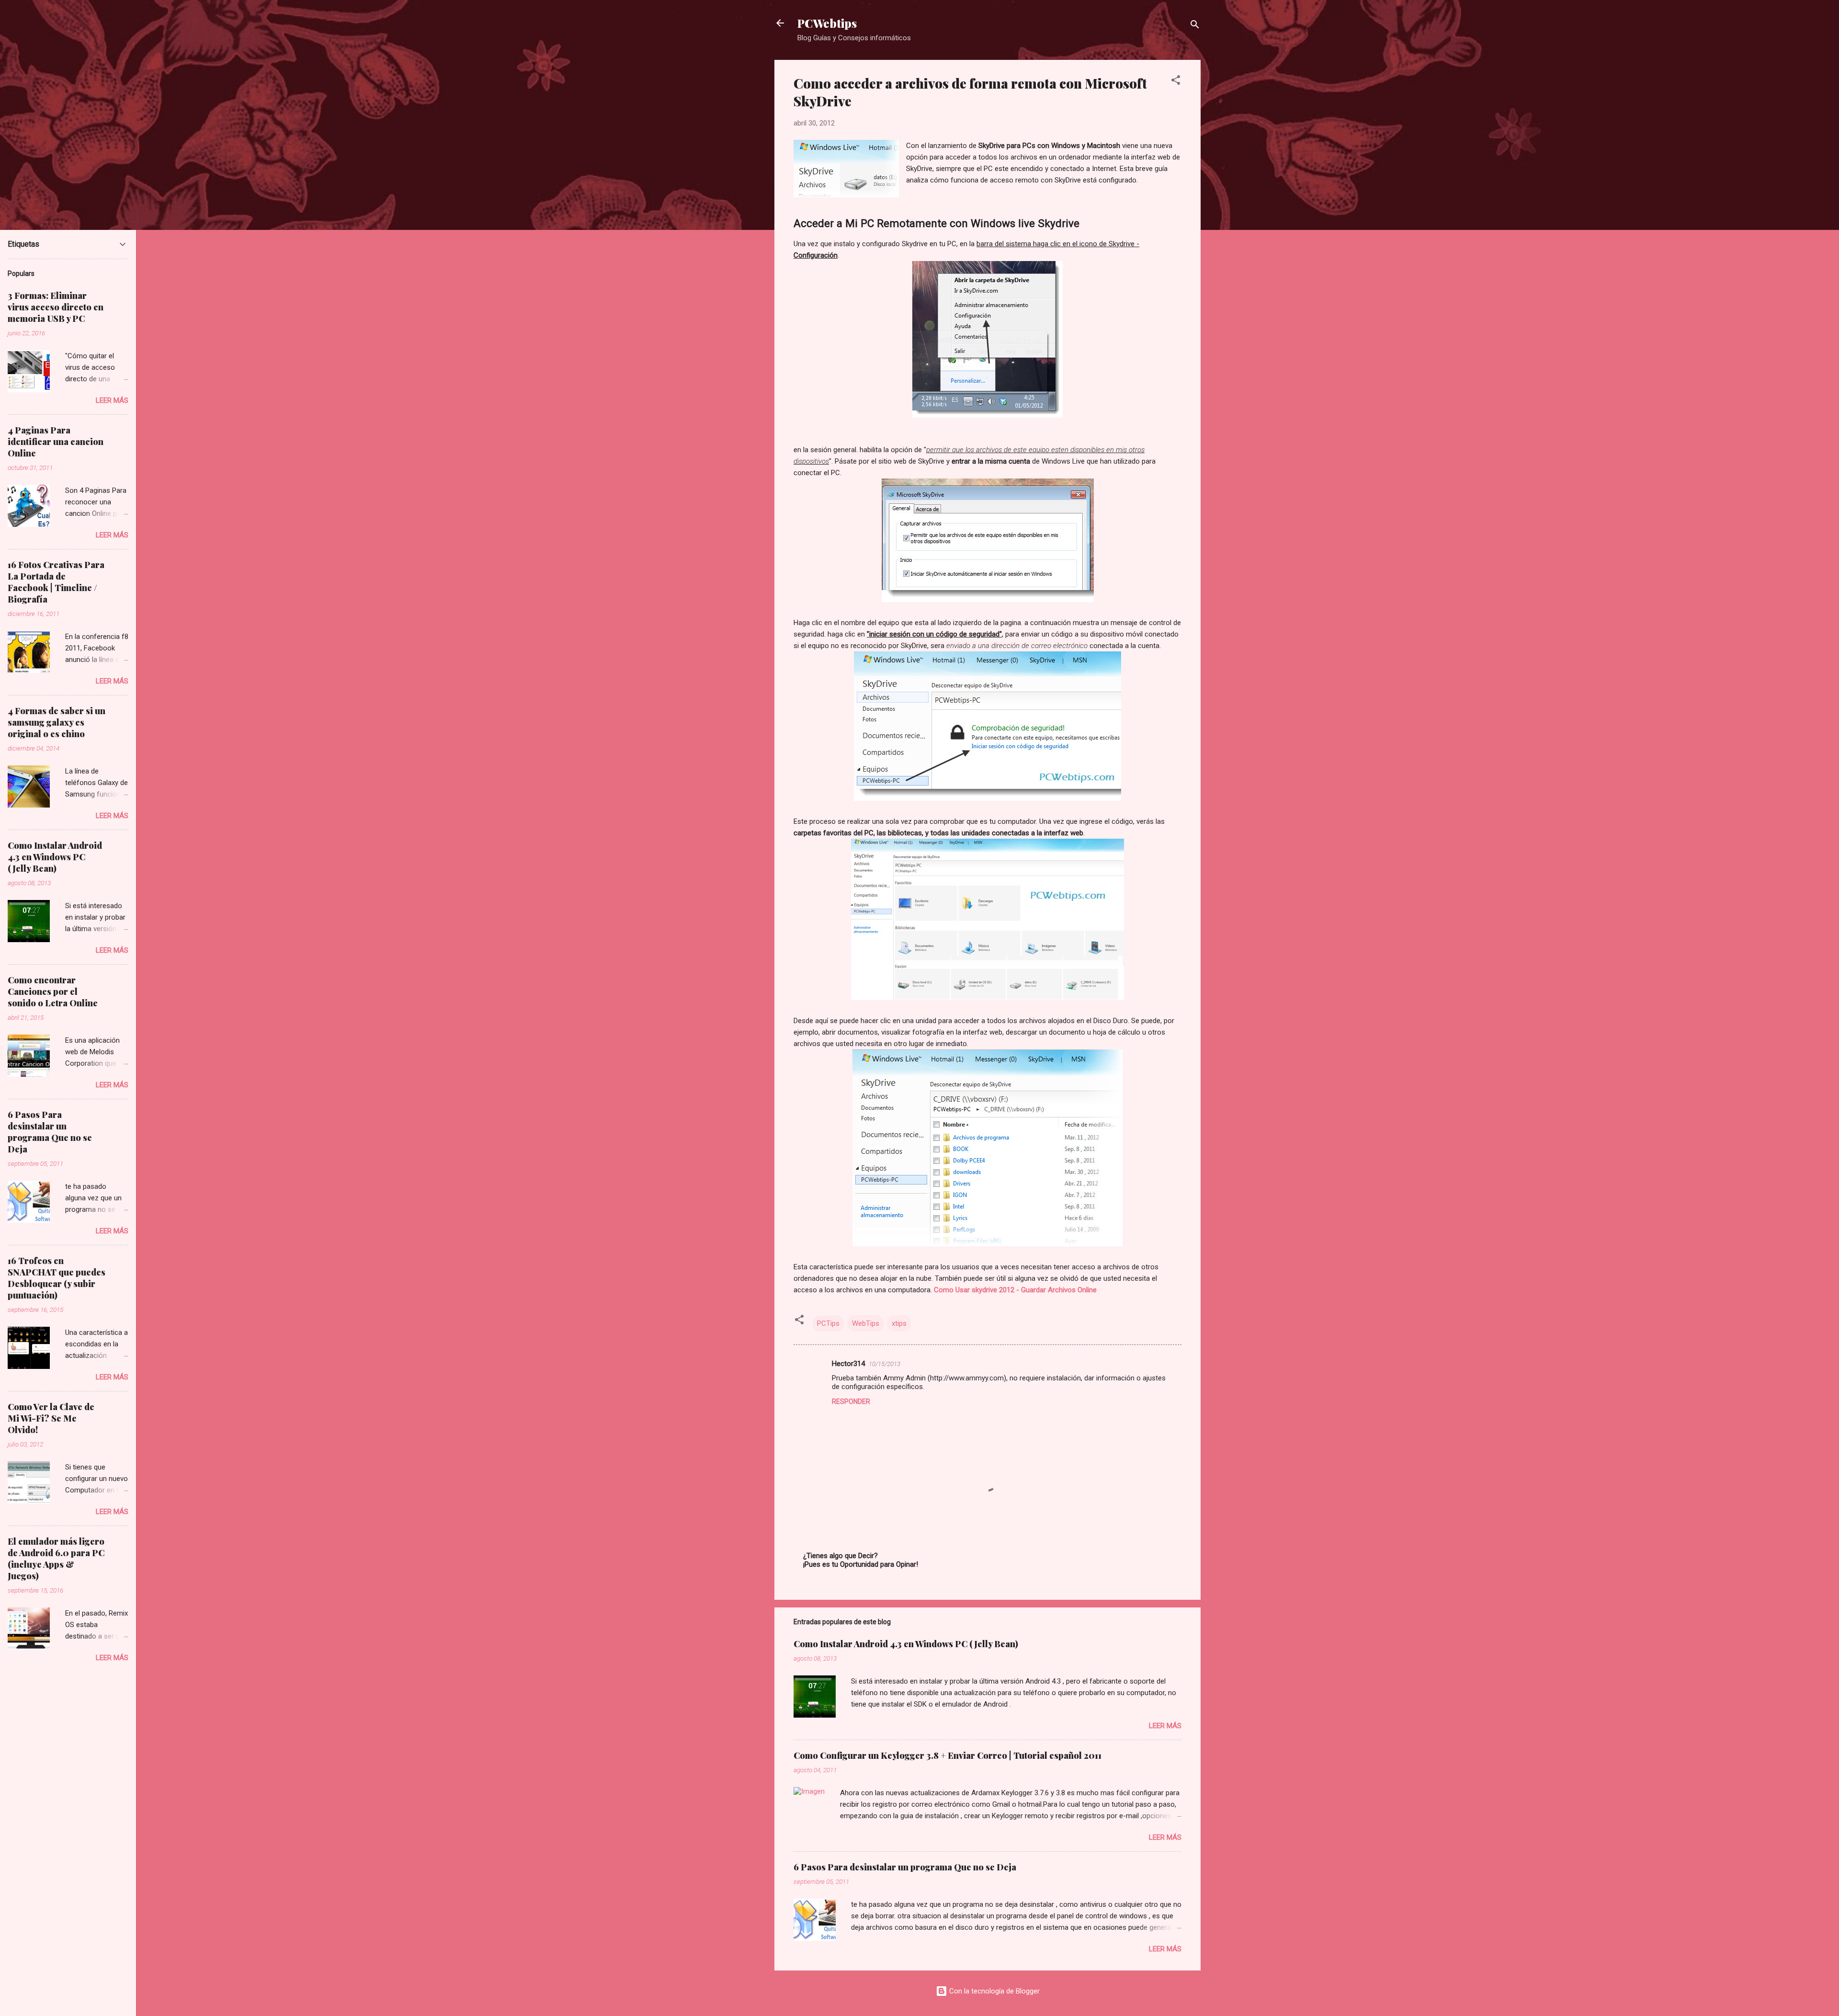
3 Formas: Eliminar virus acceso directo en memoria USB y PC (56, 307)
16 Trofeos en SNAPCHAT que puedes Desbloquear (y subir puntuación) (57, 1278)
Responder (851, 1401)
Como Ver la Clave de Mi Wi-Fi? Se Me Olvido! (51, 1418)
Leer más (1165, 1726)
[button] (1176, 82)
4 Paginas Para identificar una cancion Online (56, 442)
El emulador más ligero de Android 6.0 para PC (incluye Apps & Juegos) (56, 1559)
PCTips (828, 1323)
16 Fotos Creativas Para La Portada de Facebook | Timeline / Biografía (56, 582)
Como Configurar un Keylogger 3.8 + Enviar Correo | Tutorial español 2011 (948, 1755)
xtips (899, 1323)
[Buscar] (1195, 26)
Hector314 (848, 1364)
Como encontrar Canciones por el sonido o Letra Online (53, 991)
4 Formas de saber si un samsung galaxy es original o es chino (57, 722)
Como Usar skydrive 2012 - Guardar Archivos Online (1015, 1290)
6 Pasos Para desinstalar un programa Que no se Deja (905, 1867)
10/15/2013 (885, 1364)
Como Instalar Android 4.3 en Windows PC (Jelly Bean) (906, 1644)
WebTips (866, 1323)
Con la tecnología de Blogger (993, 1991)
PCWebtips (827, 23)
